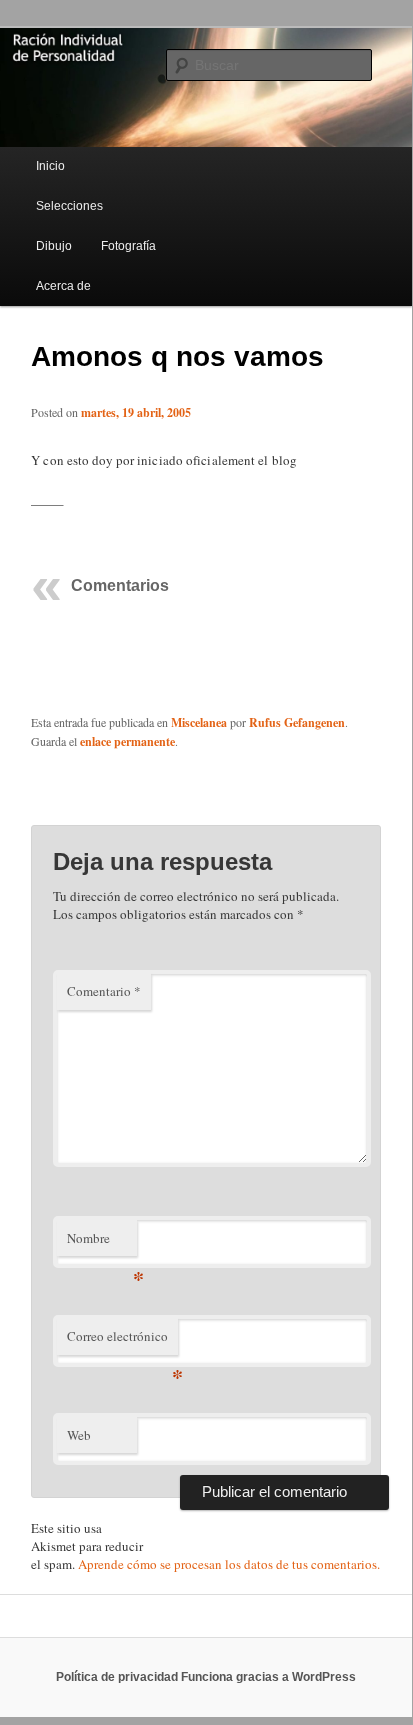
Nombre (102, 1243)
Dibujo (54, 246)
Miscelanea (199, 722)
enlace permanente (127, 741)
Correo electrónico (122, 1341)
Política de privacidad (117, 1677)
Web (79, 1435)
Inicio (50, 166)
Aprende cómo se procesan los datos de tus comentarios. (229, 1564)
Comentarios (120, 585)
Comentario (104, 991)
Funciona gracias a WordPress (268, 1677)
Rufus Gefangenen (297, 722)
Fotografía (128, 246)
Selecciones (69, 206)
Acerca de (63, 286)
